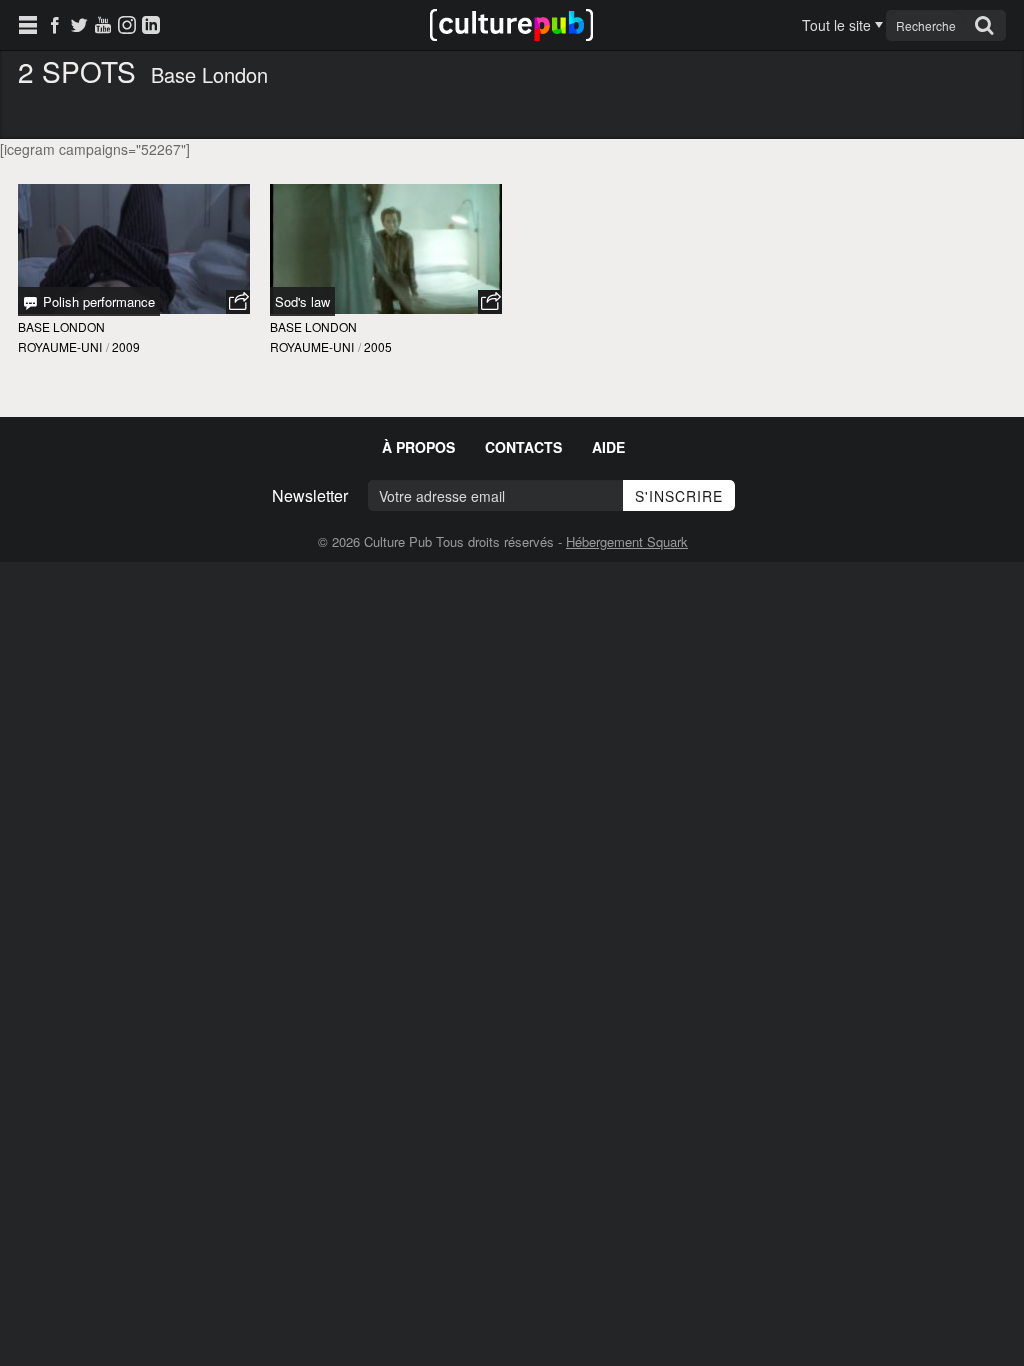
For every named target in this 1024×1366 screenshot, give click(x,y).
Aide (608, 447)
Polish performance (97, 301)
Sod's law (302, 301)
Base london (61, 326)
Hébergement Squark (627, 541)
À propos (418, 447)
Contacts (523, 447)
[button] (238, 302)
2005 (378, 346)
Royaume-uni (60, 346)
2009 (126, 346)
